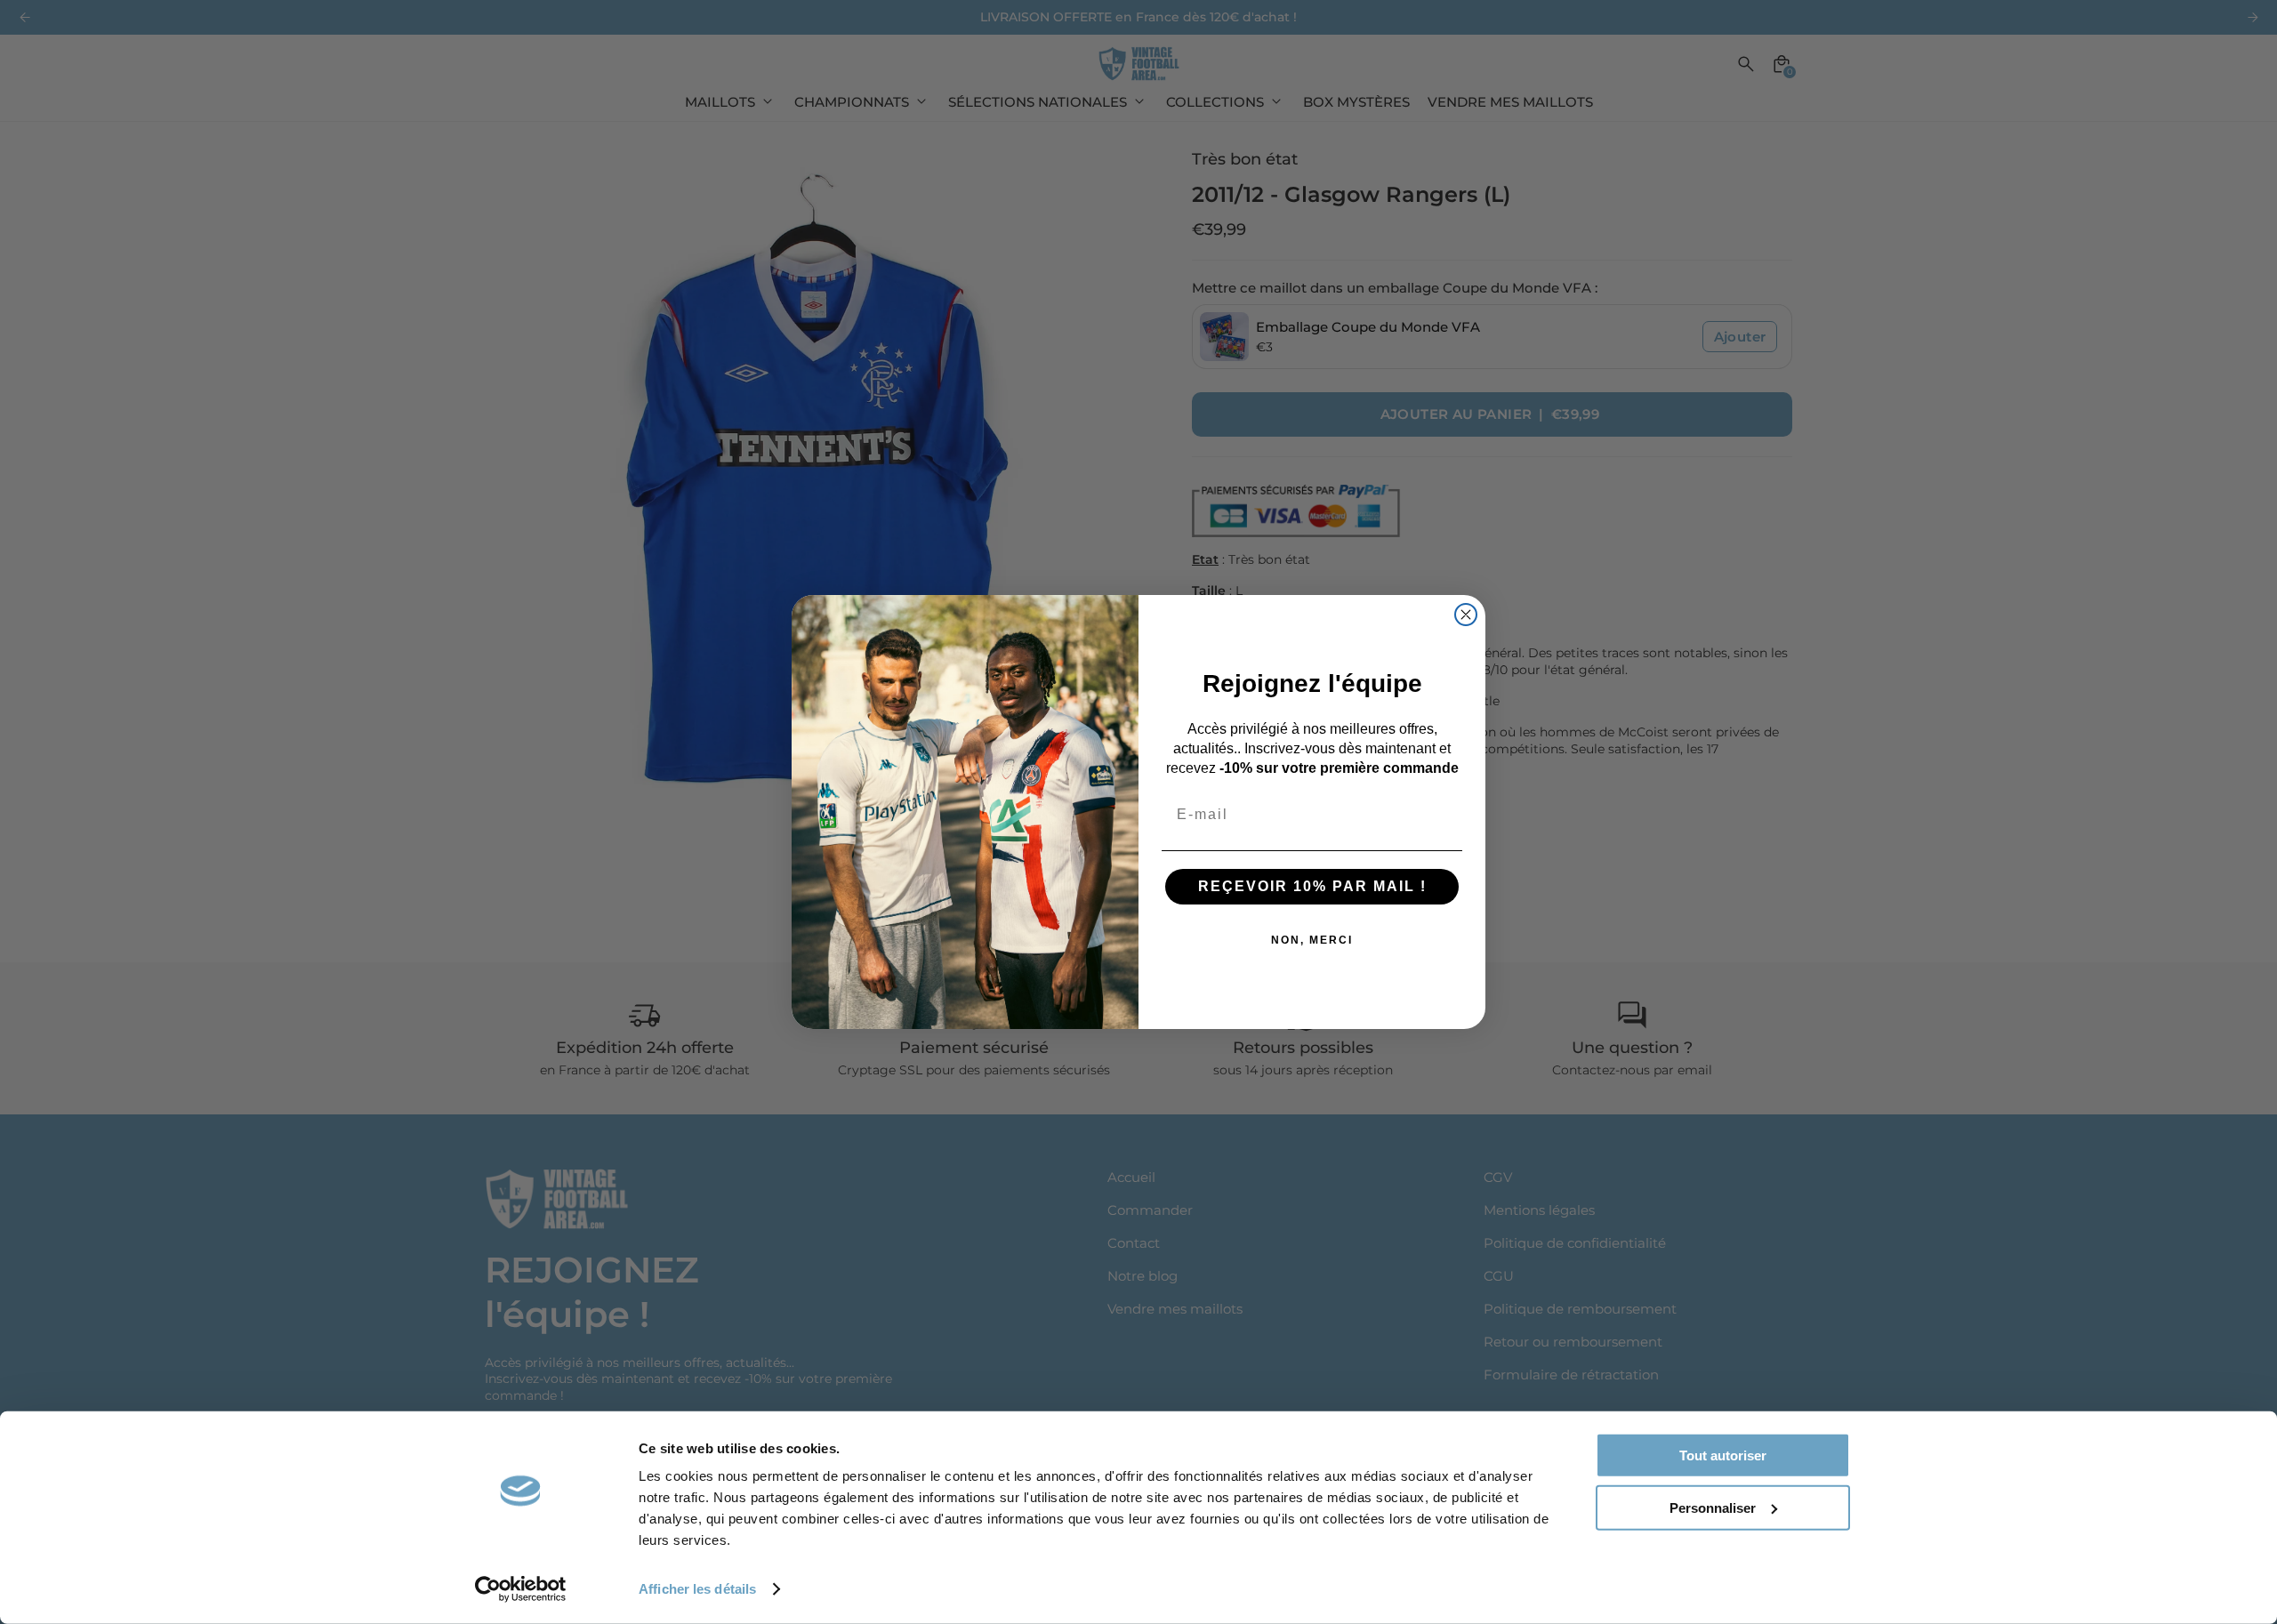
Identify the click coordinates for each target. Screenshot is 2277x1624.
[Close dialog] (1466, 615)
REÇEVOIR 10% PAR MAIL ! (1312, 886)
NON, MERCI (1312, 940)
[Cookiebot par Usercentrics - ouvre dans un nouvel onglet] (521, 1589)
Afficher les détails (697, 1589)
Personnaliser (1713, 1507)
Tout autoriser (1723, 1455)
